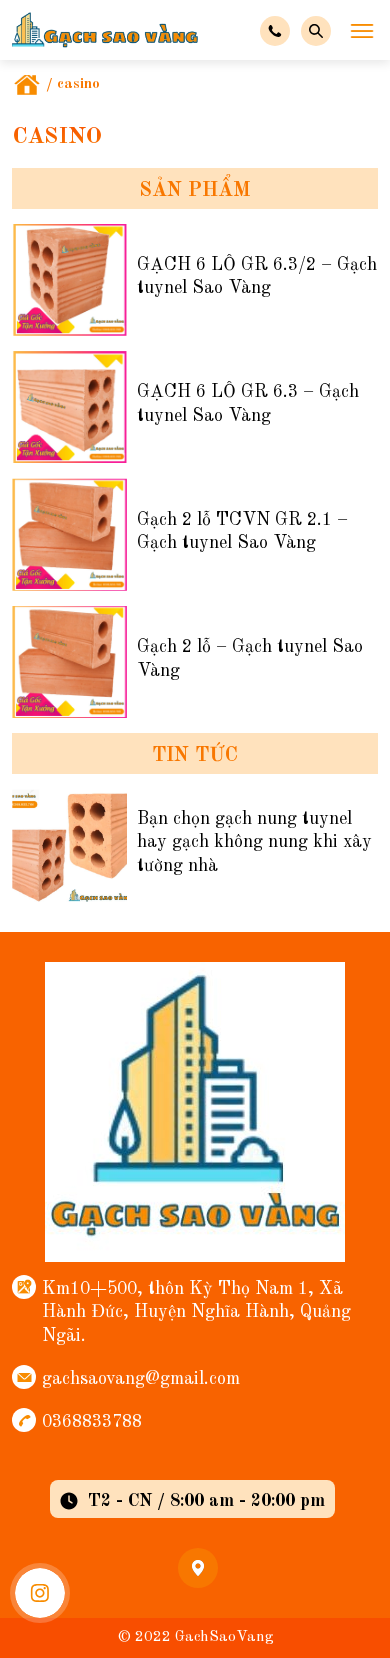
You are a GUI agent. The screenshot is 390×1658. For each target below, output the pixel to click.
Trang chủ (27, 85)
